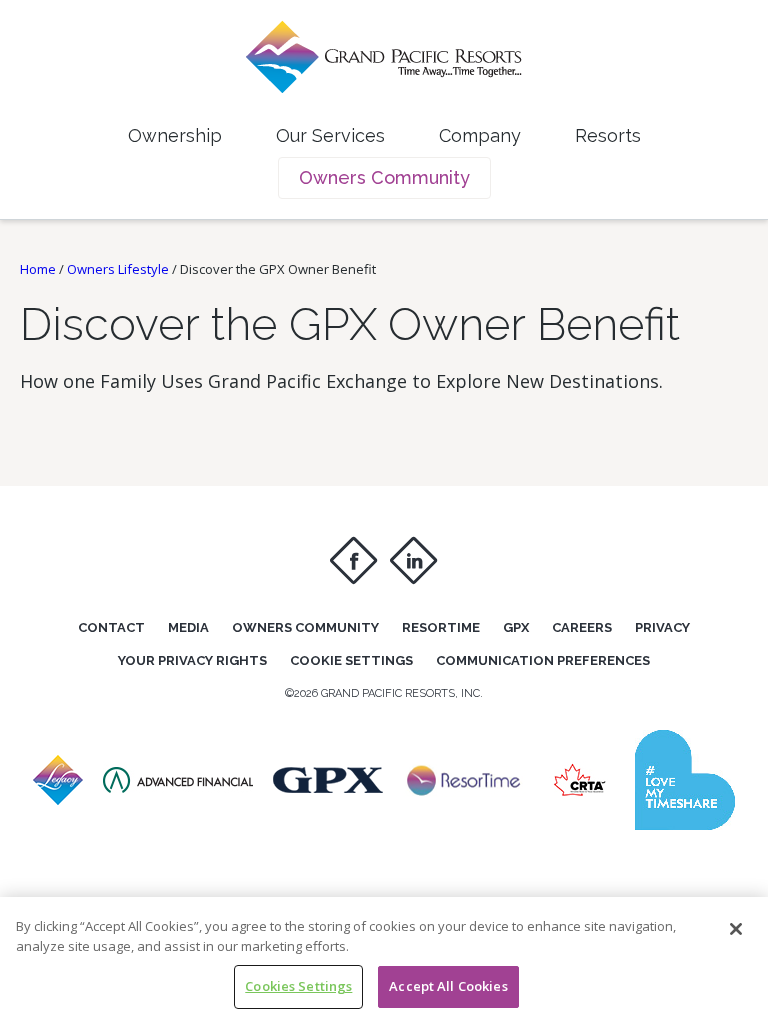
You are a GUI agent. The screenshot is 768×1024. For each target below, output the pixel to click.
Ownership (175, 135)
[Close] (736, 929)
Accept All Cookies (448, 986)
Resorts (608, 135)
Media (188, 627)
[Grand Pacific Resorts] (58, 799)
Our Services (330, 135)
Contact (111, 627)
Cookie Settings (351, 660)
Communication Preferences (543, 660)
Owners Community (384, 177)
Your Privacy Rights (192, 660)
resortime (441, 627)
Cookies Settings (298, 986)
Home (38, 269)
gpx (516, 627)
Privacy (662, 627)
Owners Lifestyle (118, 269)
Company (480, 135)
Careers (582, 627)
